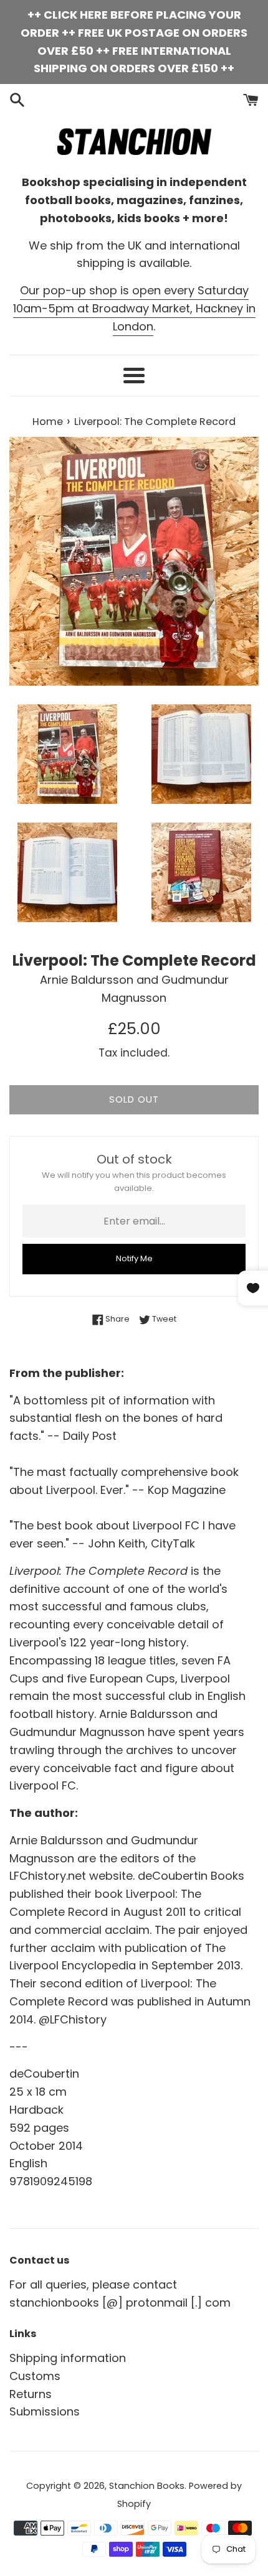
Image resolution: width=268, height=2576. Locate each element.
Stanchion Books (147, 2486)
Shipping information (68, 2358)
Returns (31, 2394)
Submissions (45, 2411)
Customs (35, 2376)
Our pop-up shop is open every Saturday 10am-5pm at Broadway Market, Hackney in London (134, 308)
